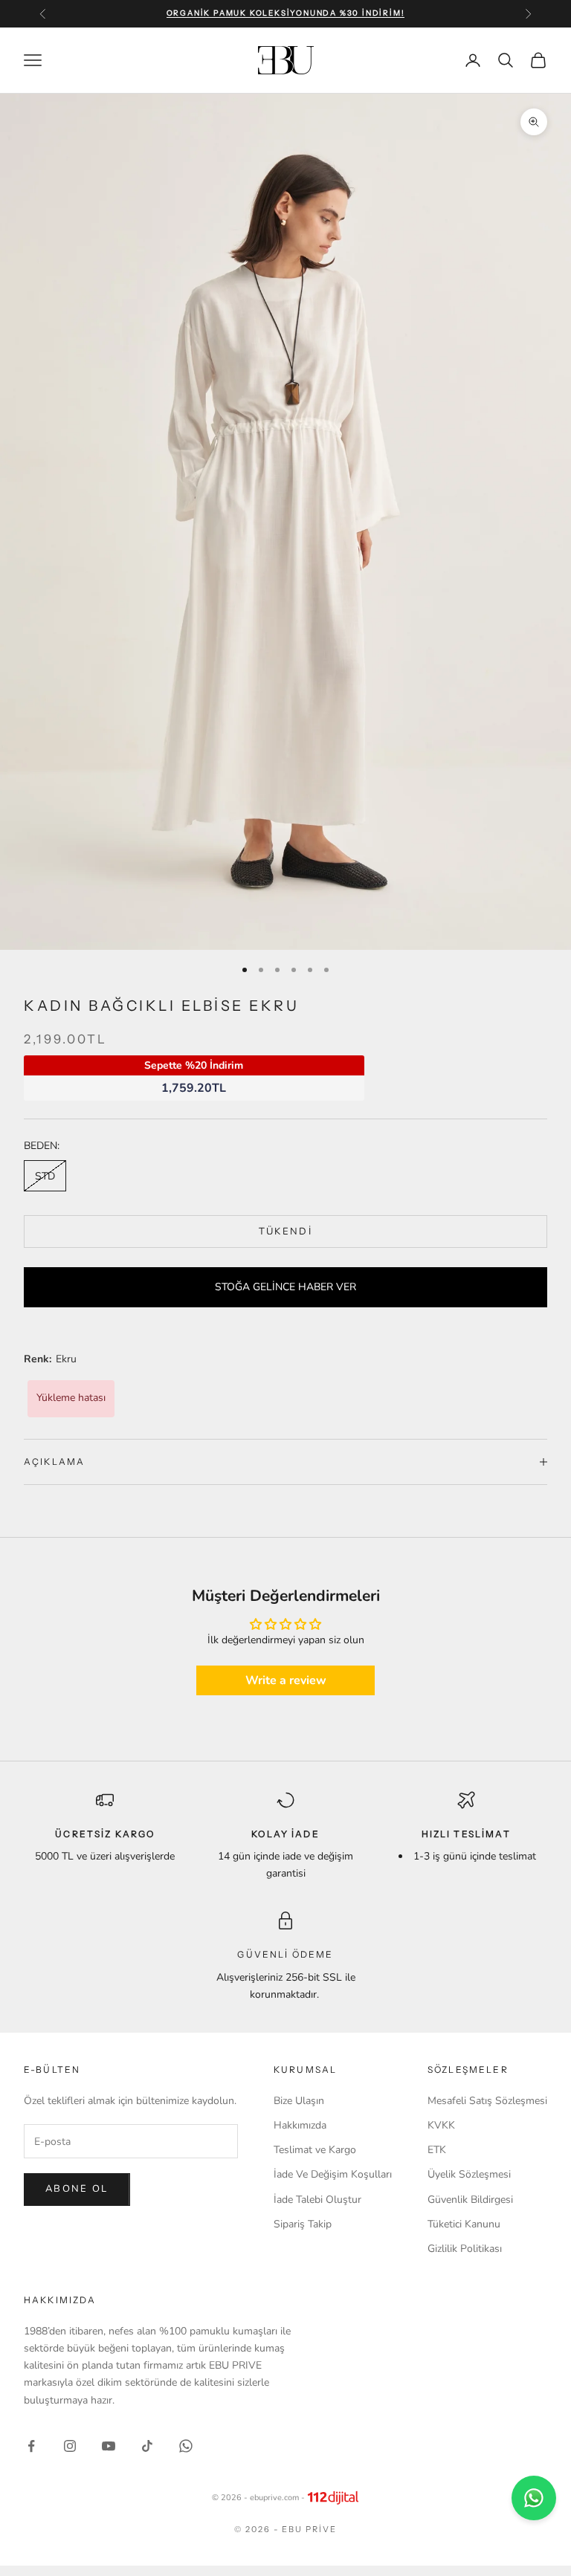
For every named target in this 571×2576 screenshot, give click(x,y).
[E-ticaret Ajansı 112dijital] (333, 2498)
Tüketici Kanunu (464, 2224)
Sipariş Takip (303, 2224)
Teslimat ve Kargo (315, 2150)
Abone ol (77, 2189)
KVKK (441, 2125)
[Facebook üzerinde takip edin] (31, 2446)
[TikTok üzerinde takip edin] (147, 2446)
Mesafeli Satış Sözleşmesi (487, 2101)
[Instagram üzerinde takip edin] (70, 2446)
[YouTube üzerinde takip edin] (109, 2446)
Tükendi (285, 1232)
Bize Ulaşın (299, 2101)
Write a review (286, 1680)
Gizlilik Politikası (465, 2249)
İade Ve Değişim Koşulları (333, 2174)
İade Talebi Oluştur (317, 2200)
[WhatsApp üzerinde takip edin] (186, 2446)
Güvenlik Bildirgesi (470, 2200)
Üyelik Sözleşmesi (469, 2174)
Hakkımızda (300, 2125)
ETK (437, 2150)
